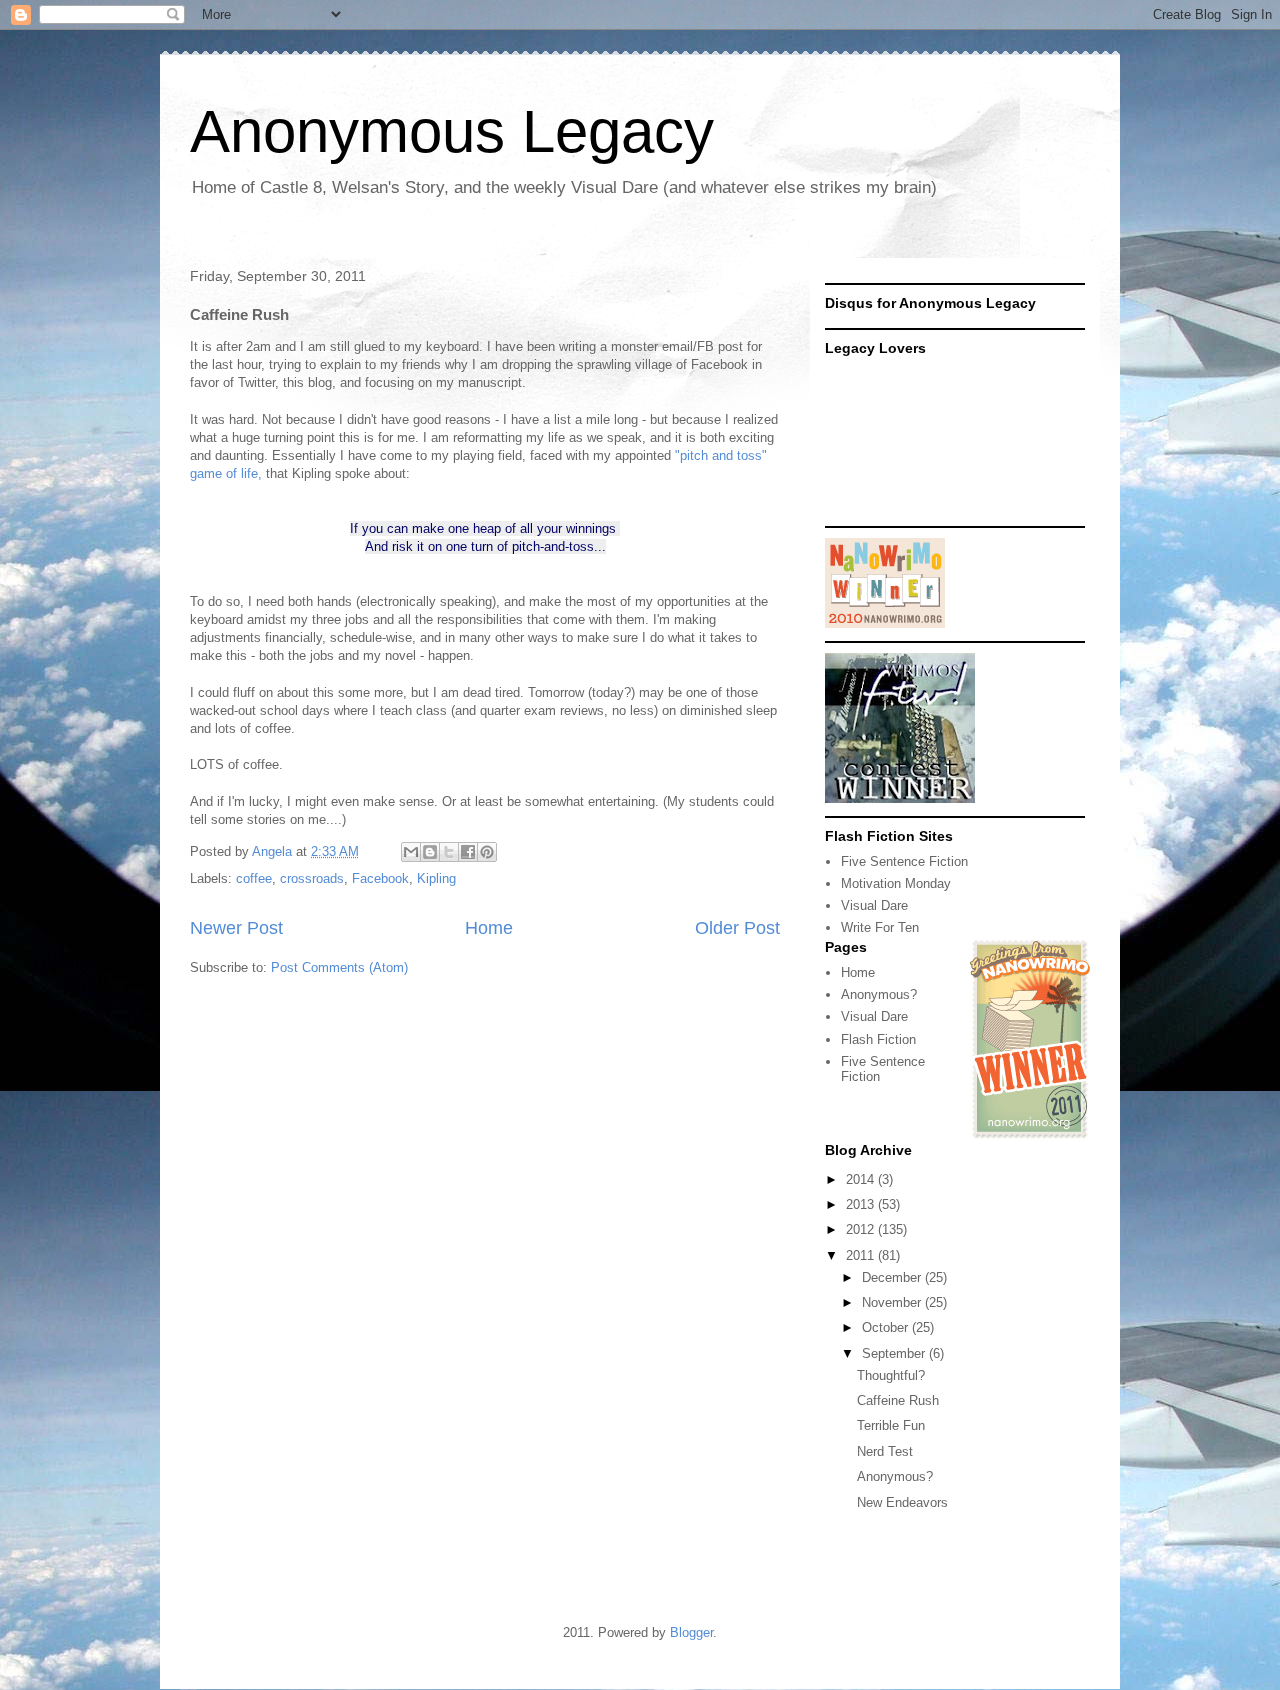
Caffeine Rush (898, 1400)
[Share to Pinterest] (487, 852)
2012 (862, 1229)
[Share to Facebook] (468, 852)
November (893, 1302)
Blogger (691, 1632)
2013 (862, 1204)
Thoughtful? (891, 1375)
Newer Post (236, 928)
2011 (862, 1255)
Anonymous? (879, 994)
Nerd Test (885, 1451)
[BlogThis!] (430, 852)
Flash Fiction (878, 1039)
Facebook (380, 878)
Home (489, 928)
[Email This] (411, 852)
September (895, 1353)
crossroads (312, 878)
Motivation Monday (896, 883)
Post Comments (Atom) (339, 967)
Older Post (737, 928)
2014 (862, 1179)
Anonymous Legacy (452, 131)
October (887, 1327)
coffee (254, 878)
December (893, 1277)
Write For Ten (880, 927)
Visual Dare (874, 905)
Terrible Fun (891, 1425)
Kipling (436, 878)
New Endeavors (902, 1502)
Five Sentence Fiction (904, 861)
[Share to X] (449, 852)
